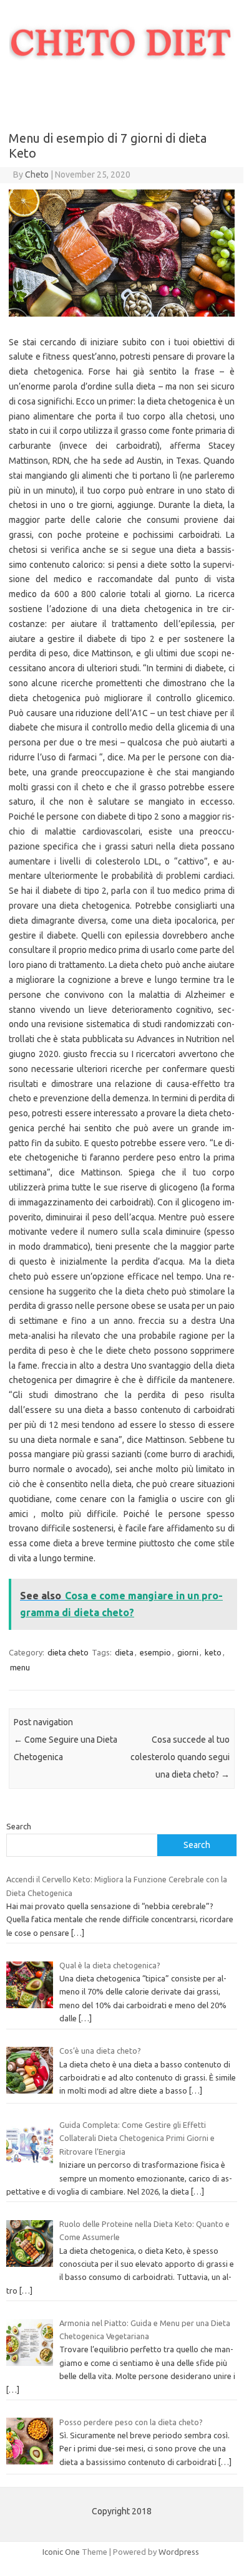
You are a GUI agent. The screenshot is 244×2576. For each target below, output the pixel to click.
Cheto (37, 175)
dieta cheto (68, 1652)
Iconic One (61, 2552)
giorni (188, 1652)
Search (19, 1826)
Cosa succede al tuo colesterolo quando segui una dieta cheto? (180, 1757)
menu (20, 1667)
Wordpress (179, 2552)
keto (213, 1652)
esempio (155, 1652)
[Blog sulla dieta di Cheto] (122, 80)
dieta (124, 1652)
